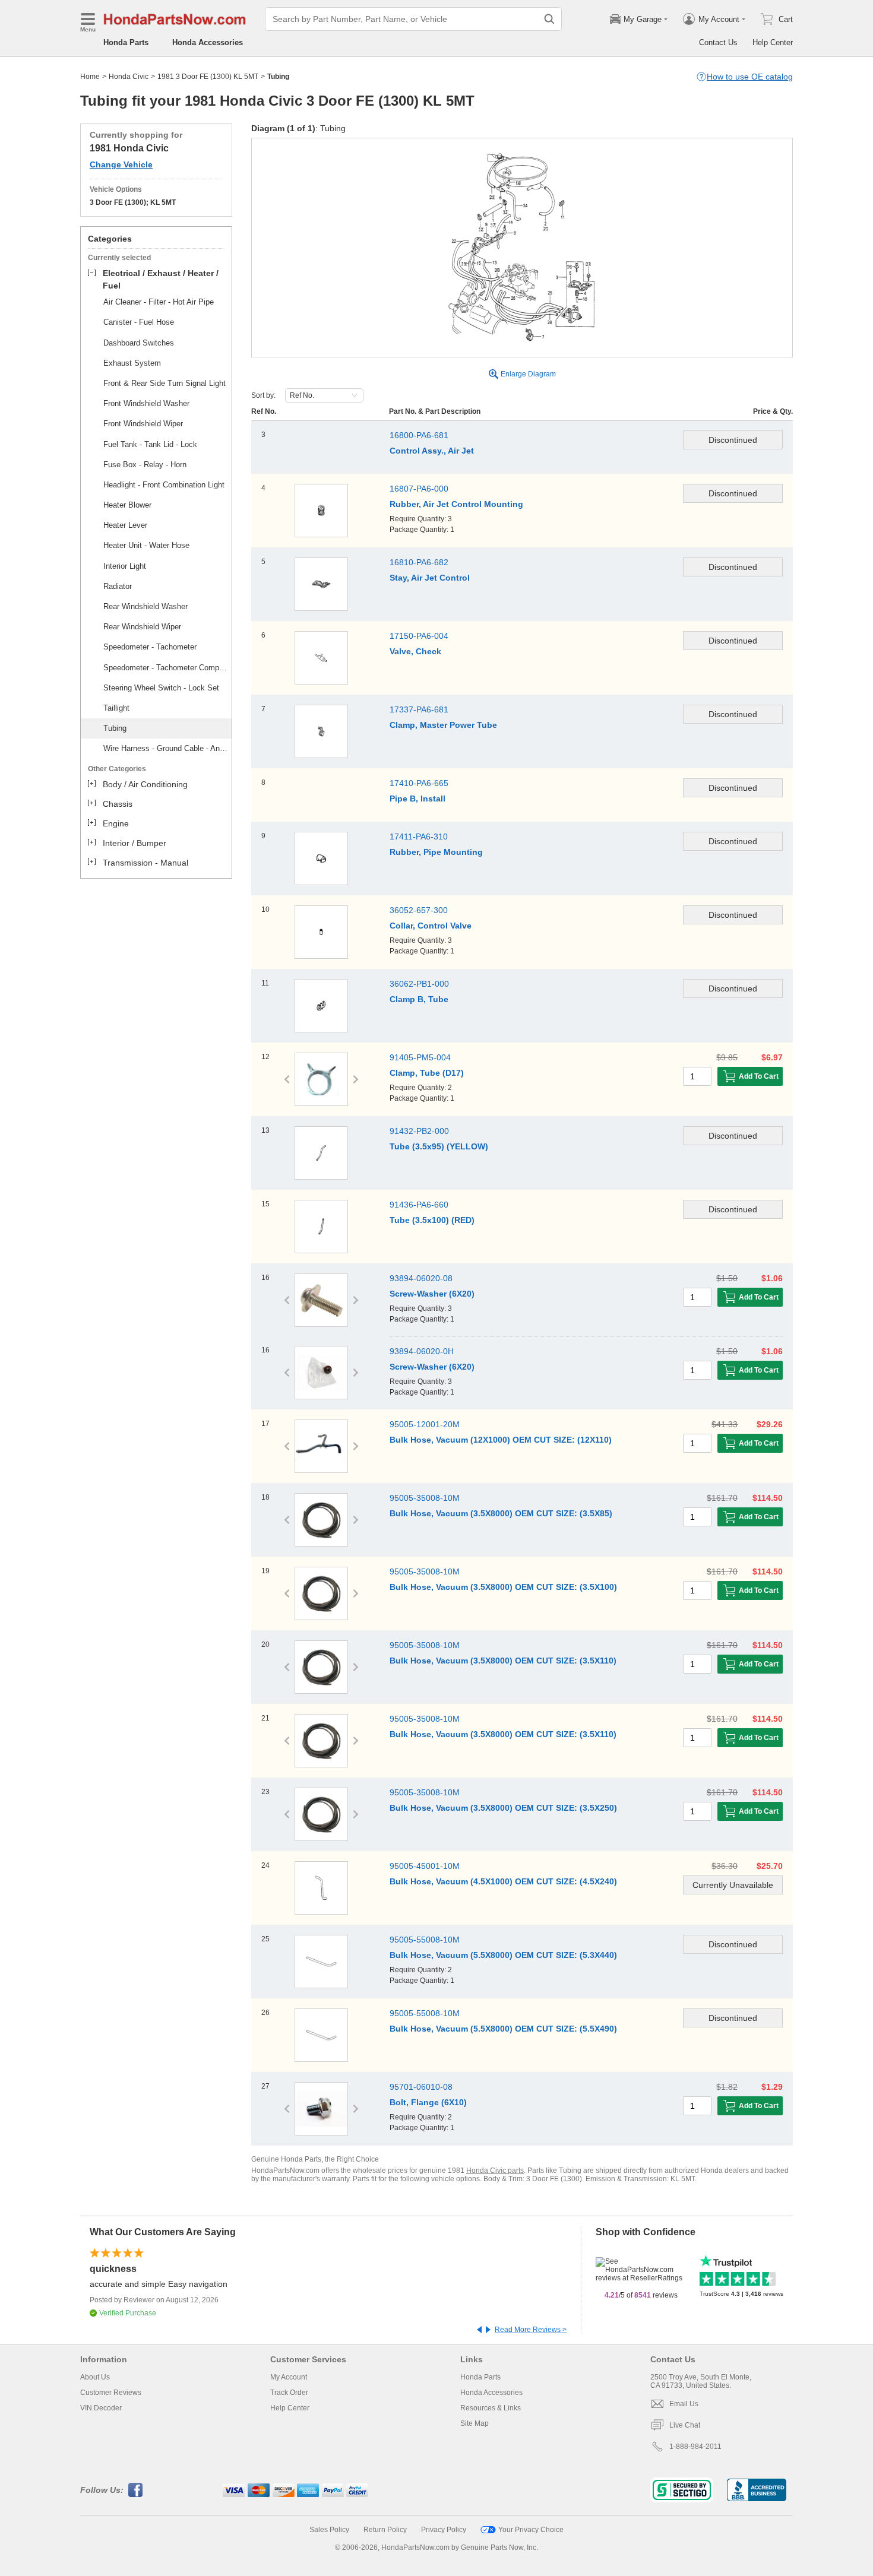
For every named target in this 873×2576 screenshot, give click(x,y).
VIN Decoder (101, 2408)
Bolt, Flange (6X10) (428, 2102)
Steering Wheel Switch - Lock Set (161, 688)
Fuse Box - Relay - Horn (145, 465)
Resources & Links (491, 2408)
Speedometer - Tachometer (150, 647)
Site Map (475, 2423)
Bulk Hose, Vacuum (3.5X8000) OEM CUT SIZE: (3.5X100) (503, 1587)
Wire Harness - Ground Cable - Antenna (166, 748)
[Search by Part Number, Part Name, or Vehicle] (549, 19)
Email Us (684, 2404)
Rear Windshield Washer (145, 606)
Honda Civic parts (495, 2171)
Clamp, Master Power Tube (443, 725)
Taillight (116, 708)
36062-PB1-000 (419, 984)
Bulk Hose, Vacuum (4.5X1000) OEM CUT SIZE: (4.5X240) (503, 1881)
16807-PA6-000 (419, 489)
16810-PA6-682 (419, 562)
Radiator (118, 586)
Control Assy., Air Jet (432, 451)
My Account (289, 2377)
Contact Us (718, 42)
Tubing (115, 728)
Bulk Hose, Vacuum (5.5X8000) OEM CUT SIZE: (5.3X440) (503, 1955)
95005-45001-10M (425, 1866)
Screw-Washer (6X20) (432, 1294)
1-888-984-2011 (695, 2447)
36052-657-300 (419, 910)
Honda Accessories (208, 42)
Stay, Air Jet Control (430, 578)
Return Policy (385, 2530)
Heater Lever (125, 525)
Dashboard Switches (139, 343)
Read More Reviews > (531, 2330)
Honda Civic (129, 77)
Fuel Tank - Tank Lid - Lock (150, 444)
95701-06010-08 (421, 2087)
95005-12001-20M (425, 1424)
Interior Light (125, 566)
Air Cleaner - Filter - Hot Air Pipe (159, 302)
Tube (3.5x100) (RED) (432, 1220)
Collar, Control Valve (431, 926)
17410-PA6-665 (419, 783)
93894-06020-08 (421, 1278)
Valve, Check (415, 651)
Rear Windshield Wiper (142, 627)
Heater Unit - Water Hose (146, 545)
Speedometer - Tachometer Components (166, 668)
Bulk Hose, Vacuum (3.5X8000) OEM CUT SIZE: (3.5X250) (503, 1808)
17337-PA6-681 (419, 709)
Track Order (289, 2393)
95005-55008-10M (425, 1940)
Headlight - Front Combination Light (164, 485)
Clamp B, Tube (419, 999)
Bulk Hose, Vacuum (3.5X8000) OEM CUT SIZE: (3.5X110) (503, 1661)
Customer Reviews (111, 2393)
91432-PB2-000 (419, 1131)
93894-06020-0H (422, 1351)
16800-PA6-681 (419, 435)
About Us (95, 2377)
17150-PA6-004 (419, 636)
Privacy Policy (444, 2530)
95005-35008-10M (425, 1498)
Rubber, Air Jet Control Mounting (456, 504)
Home (90, 77)
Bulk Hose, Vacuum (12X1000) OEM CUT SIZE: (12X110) (501, 1440)
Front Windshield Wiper (143, 424)
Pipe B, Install (417, 799)
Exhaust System (132, 363)
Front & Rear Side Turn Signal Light (165, 383)
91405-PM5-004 (420, 1057)
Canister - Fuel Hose (139, 322)
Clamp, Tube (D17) (427, 1073)
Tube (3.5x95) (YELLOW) (439, 1146)
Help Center (773, 42)
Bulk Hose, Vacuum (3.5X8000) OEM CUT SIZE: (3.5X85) (501, 1513)
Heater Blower (127, 505)
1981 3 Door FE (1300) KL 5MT (208, 77)
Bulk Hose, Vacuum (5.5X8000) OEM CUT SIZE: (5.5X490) (503, 2029)
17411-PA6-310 (419, 837)
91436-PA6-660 (419, 1205)
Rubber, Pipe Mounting (436, 852)
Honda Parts (126, 42)
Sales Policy (329, 2530)
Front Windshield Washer (146, 403)
